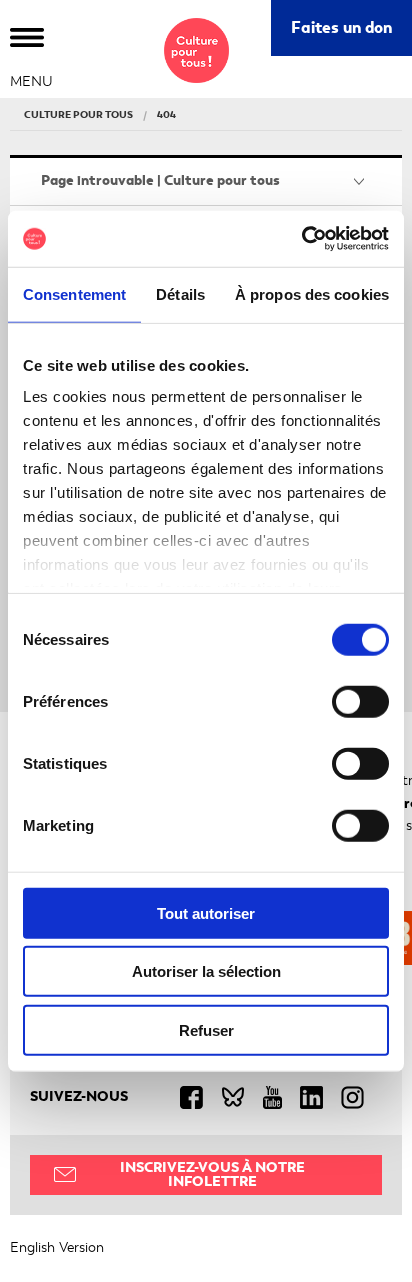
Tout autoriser (206, 912)
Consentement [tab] (74, 293)
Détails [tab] (180, 293)
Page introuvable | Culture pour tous (160, 180)
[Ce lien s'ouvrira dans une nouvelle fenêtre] (200, 1097)
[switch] (360, 701)
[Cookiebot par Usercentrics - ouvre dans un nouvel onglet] (301, 239)
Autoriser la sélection (206, 971)
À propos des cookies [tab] (312, 293)
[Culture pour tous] (196, 50)
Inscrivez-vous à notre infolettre (212, 1174)
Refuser (206, 1029)
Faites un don (351, 35)
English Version (57, 1247)
